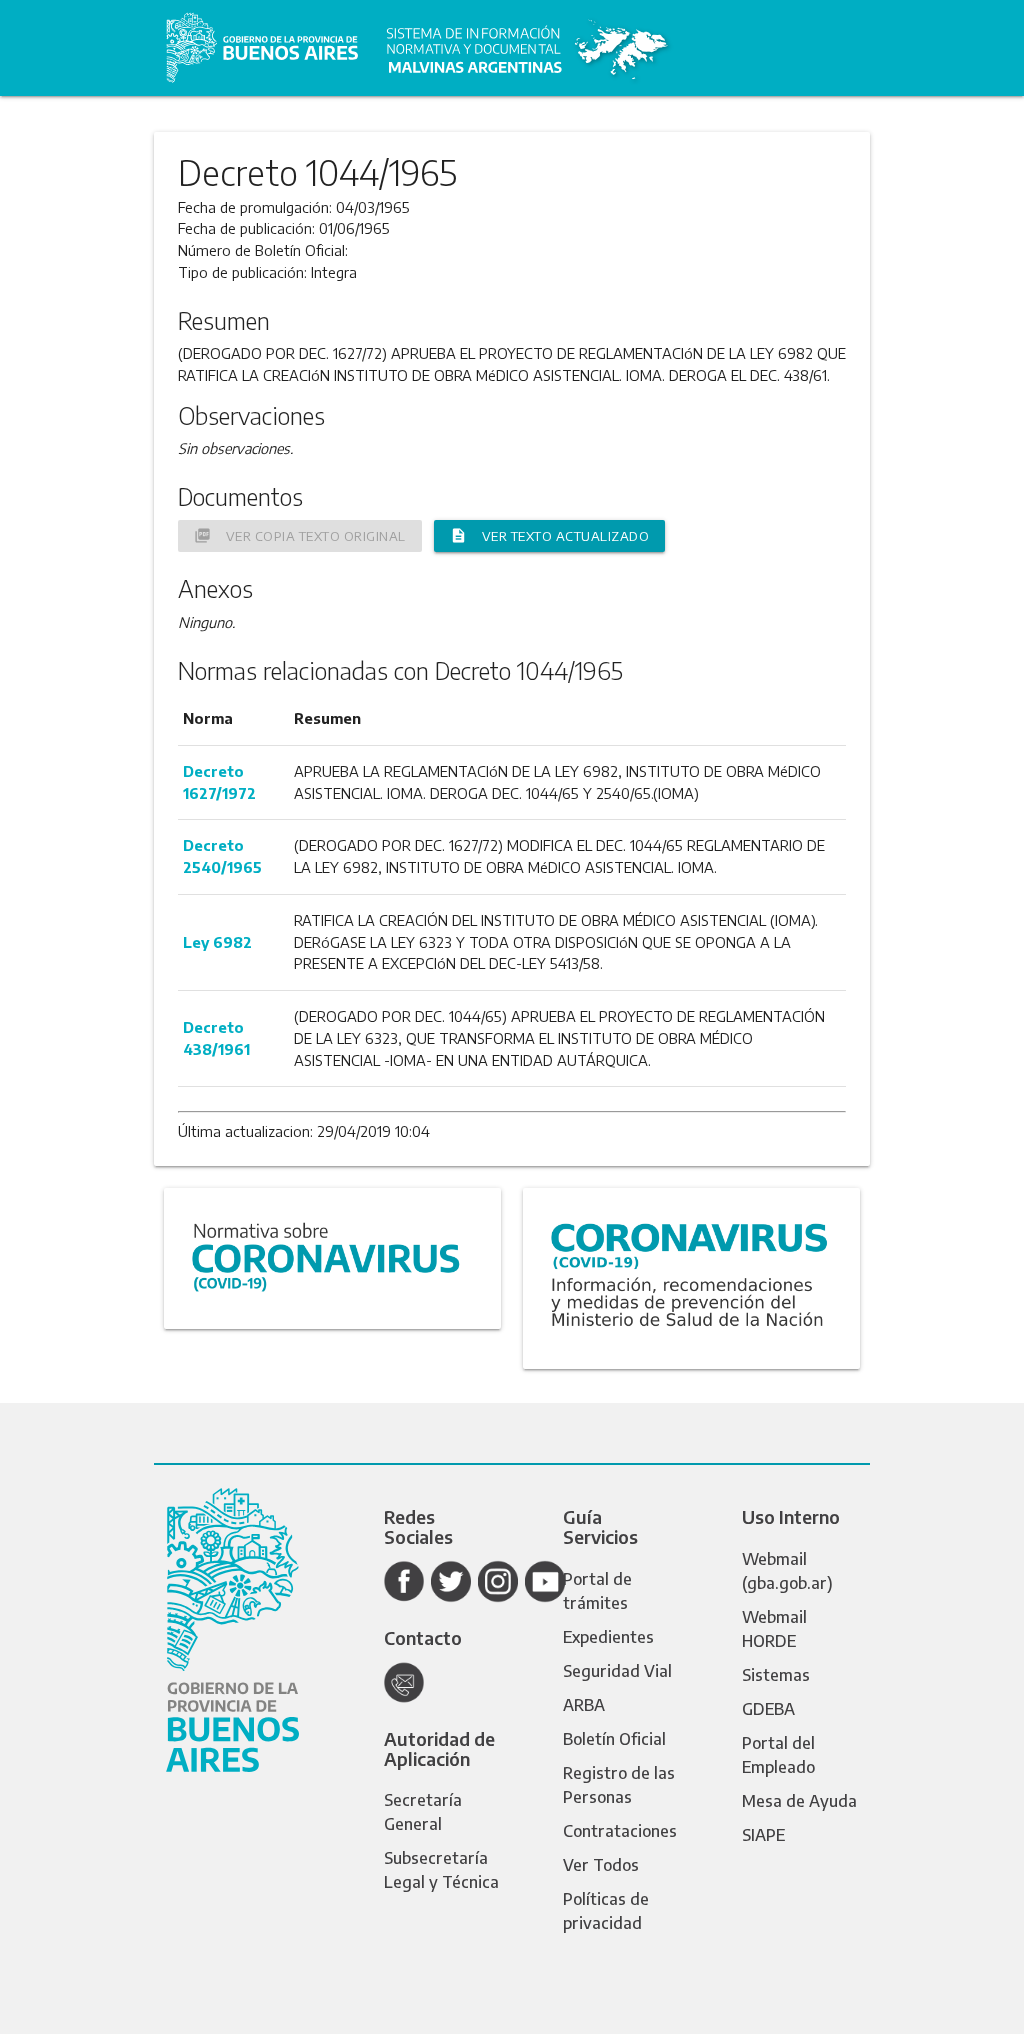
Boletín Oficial (614, 1739)
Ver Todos (601, 1865)
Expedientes (608, 1637)
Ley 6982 (217, 942)
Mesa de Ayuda (799, 1801)
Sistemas (776, 1675)
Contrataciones (620, 1831)
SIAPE (763, 1835)
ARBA (584, 1705)
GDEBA (768, 1709)
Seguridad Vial (617, 1671)
